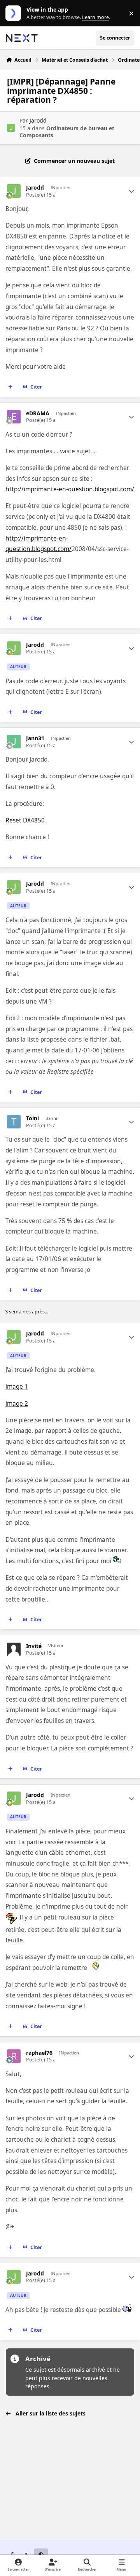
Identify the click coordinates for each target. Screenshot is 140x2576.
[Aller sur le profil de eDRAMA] (14, 417)
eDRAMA (38, 413)
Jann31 (35, 738)
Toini (32, 1118)
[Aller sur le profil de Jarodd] (11, 128)
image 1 (17, 1386)
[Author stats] (131, 191)
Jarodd (38, 120)
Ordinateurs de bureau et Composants (67, 132)
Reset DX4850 (25, 820)
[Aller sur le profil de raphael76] (14, 2056)
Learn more (15, 13)
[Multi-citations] (10, 387)
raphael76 (39, 2053)
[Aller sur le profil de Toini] (14, 1122)
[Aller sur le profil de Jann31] (14, 742)
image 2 (17, 1404)
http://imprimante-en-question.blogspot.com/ (70, 489)
